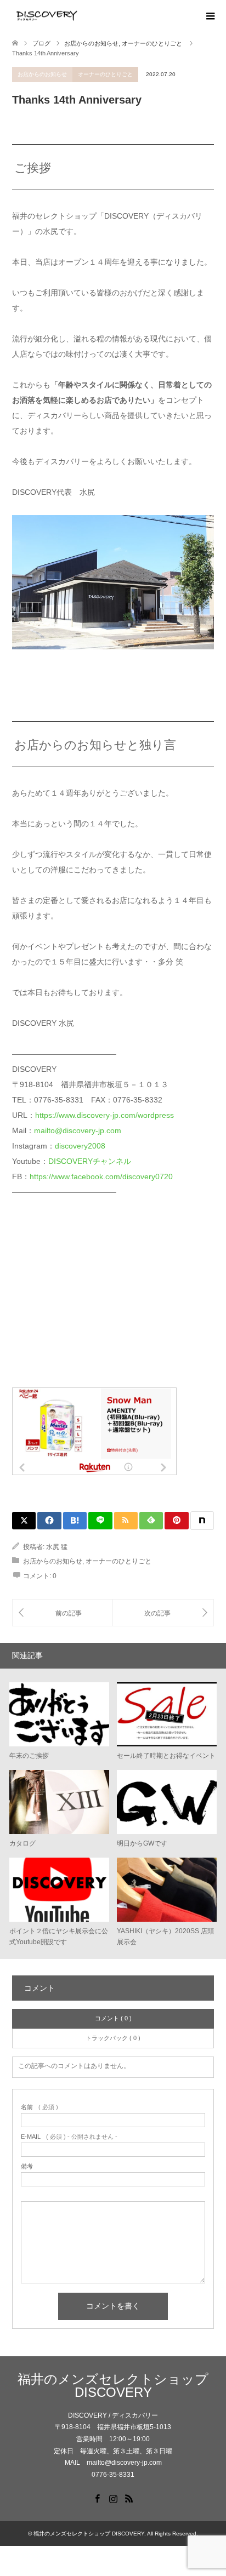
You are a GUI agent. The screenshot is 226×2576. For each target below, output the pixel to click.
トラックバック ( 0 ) (113, 2038)
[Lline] (100, 1521)
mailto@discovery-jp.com (78, 1130)
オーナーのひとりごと (105, 74)
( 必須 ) (39, 2107)
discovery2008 (80, 1146)
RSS (129, 2498)
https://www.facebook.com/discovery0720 (101, 1176)
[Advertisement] (94, 1299)
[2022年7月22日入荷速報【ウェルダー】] (163, 1613)
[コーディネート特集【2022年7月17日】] (63, 1613)
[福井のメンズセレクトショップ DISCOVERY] (81, 16)
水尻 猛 (57, 1547)
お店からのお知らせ (42, 74)
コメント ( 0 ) (113, 2018)
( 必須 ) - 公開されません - (69, 2137)
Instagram (113, 2498)
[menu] (210, 16)
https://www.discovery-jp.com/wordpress (104, 1115)
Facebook (97, 2498)
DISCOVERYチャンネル (90, 1161)
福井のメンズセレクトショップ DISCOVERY (113, 2386)
